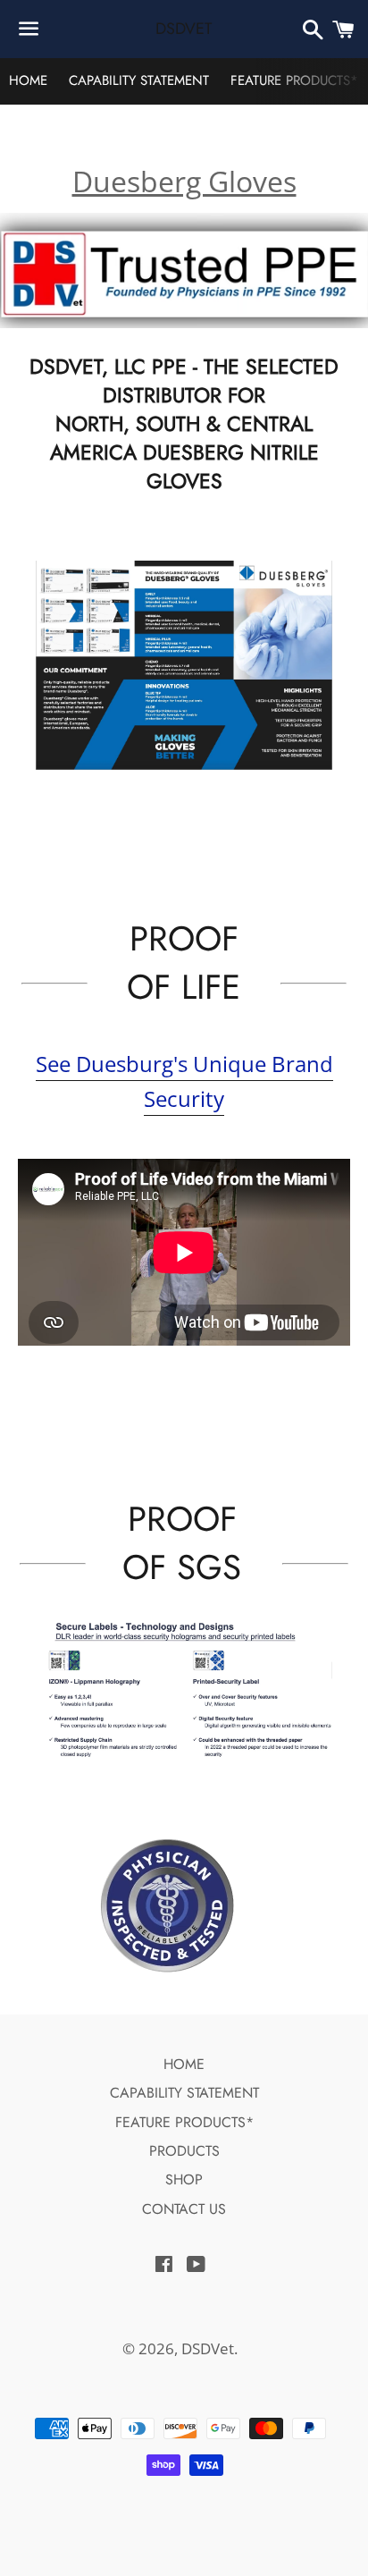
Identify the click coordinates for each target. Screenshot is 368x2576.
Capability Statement (139, 80)
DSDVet (184, 29)
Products (184, 2151)
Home (28, 80)
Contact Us (184, 2209)
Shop (184, 2179)
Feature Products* (294, 80)
